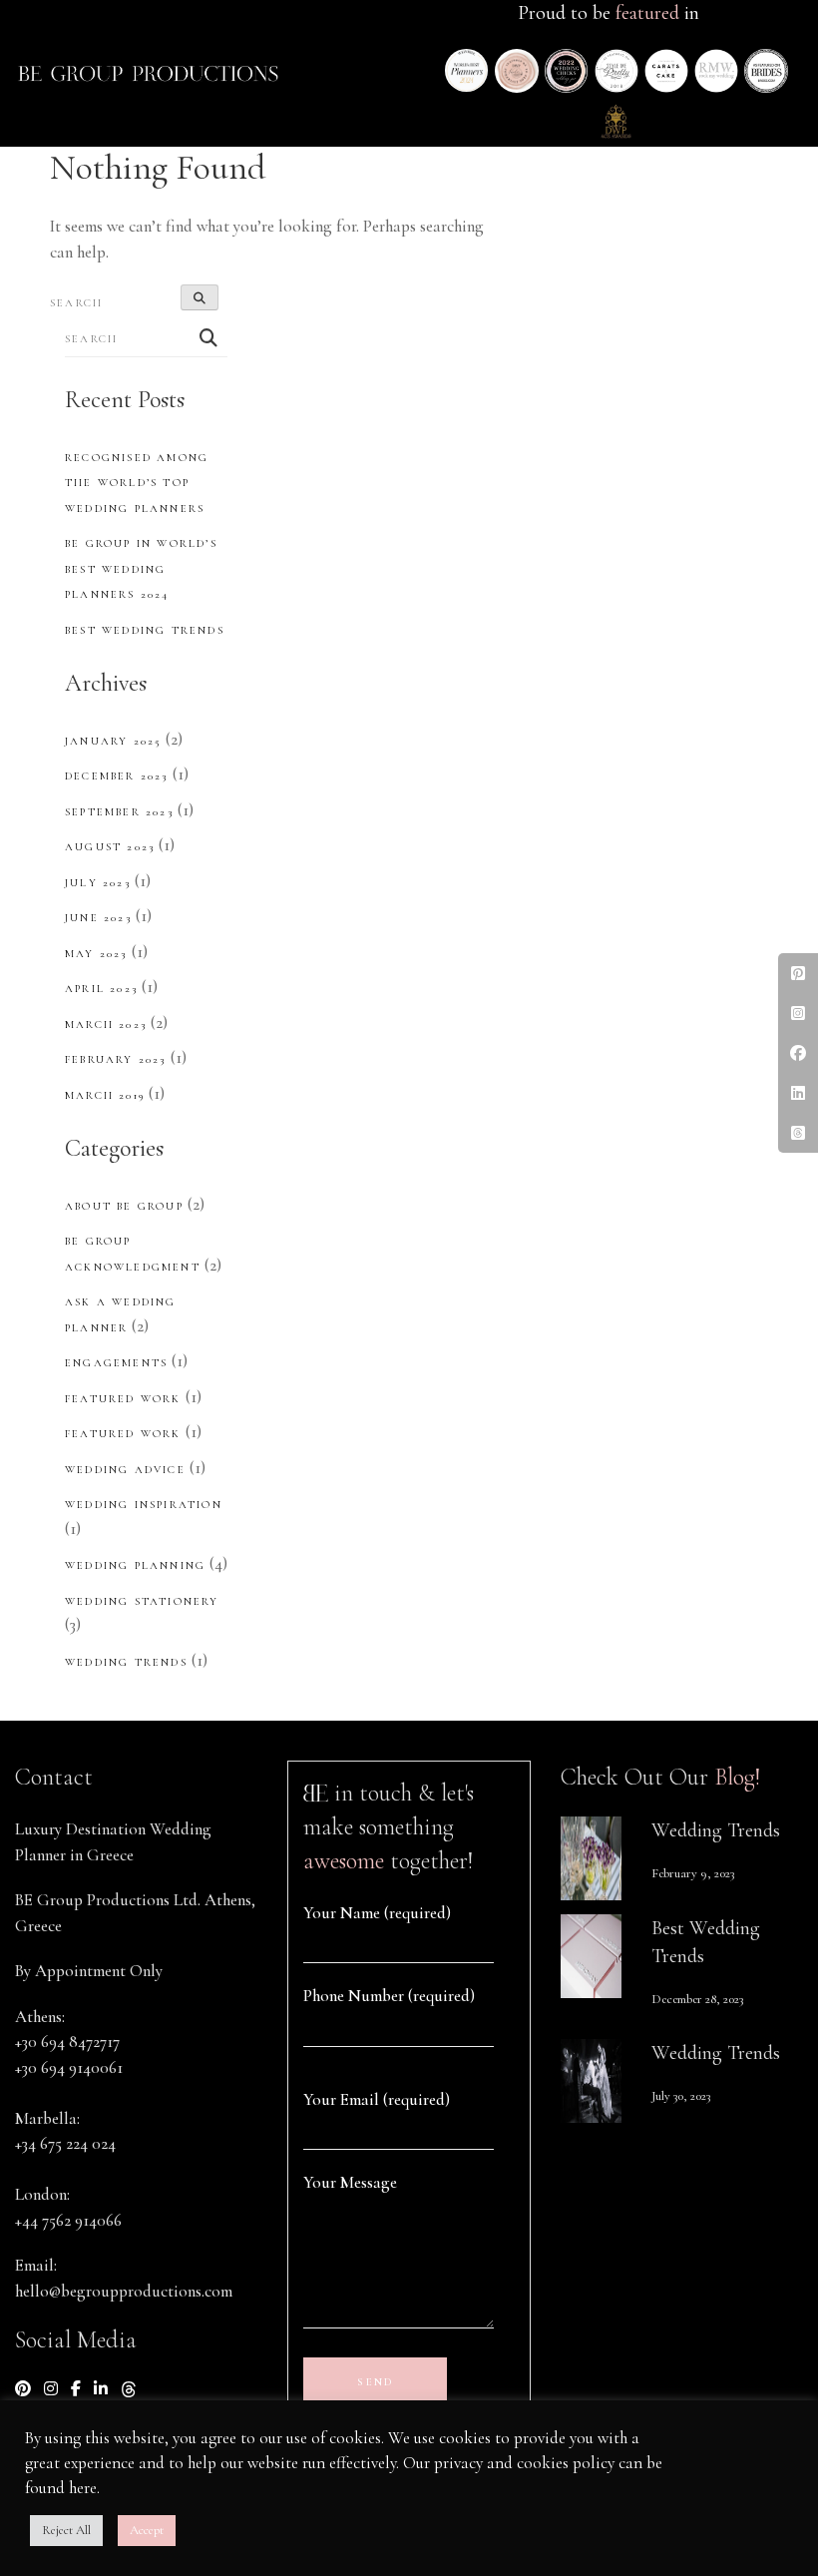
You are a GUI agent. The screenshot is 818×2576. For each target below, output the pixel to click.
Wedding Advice (125, 1470)
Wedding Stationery (142, 1601)
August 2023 (110, 847)
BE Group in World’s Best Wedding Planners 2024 (141, 569)
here (83, 2488)
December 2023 (117, 776)
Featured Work (123, 1399)
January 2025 (113, 741)
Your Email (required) (377, 2099)
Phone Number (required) (389, 1996)
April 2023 (101, 989)
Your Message (350, 2182)
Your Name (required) (377, 1913)
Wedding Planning (135, 1565)
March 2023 (106, 1025)
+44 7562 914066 (68, 2220)
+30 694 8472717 (67, 2042)
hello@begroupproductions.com (124, 2291)
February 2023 (116, 1059)
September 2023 (119, 812)
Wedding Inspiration (144, 1505)
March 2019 (105, 1095)
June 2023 (98, 918)
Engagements (116, 1363)
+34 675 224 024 (65, 2143)
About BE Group (124, 1206)
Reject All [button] (66, 2530)
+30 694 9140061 (69, 2067)
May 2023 (96, 954)
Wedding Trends (126, 1662)
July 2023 (98, 883)
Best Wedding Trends (145, 630)
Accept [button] (147, 2530)
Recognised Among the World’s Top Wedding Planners (137, 483)
